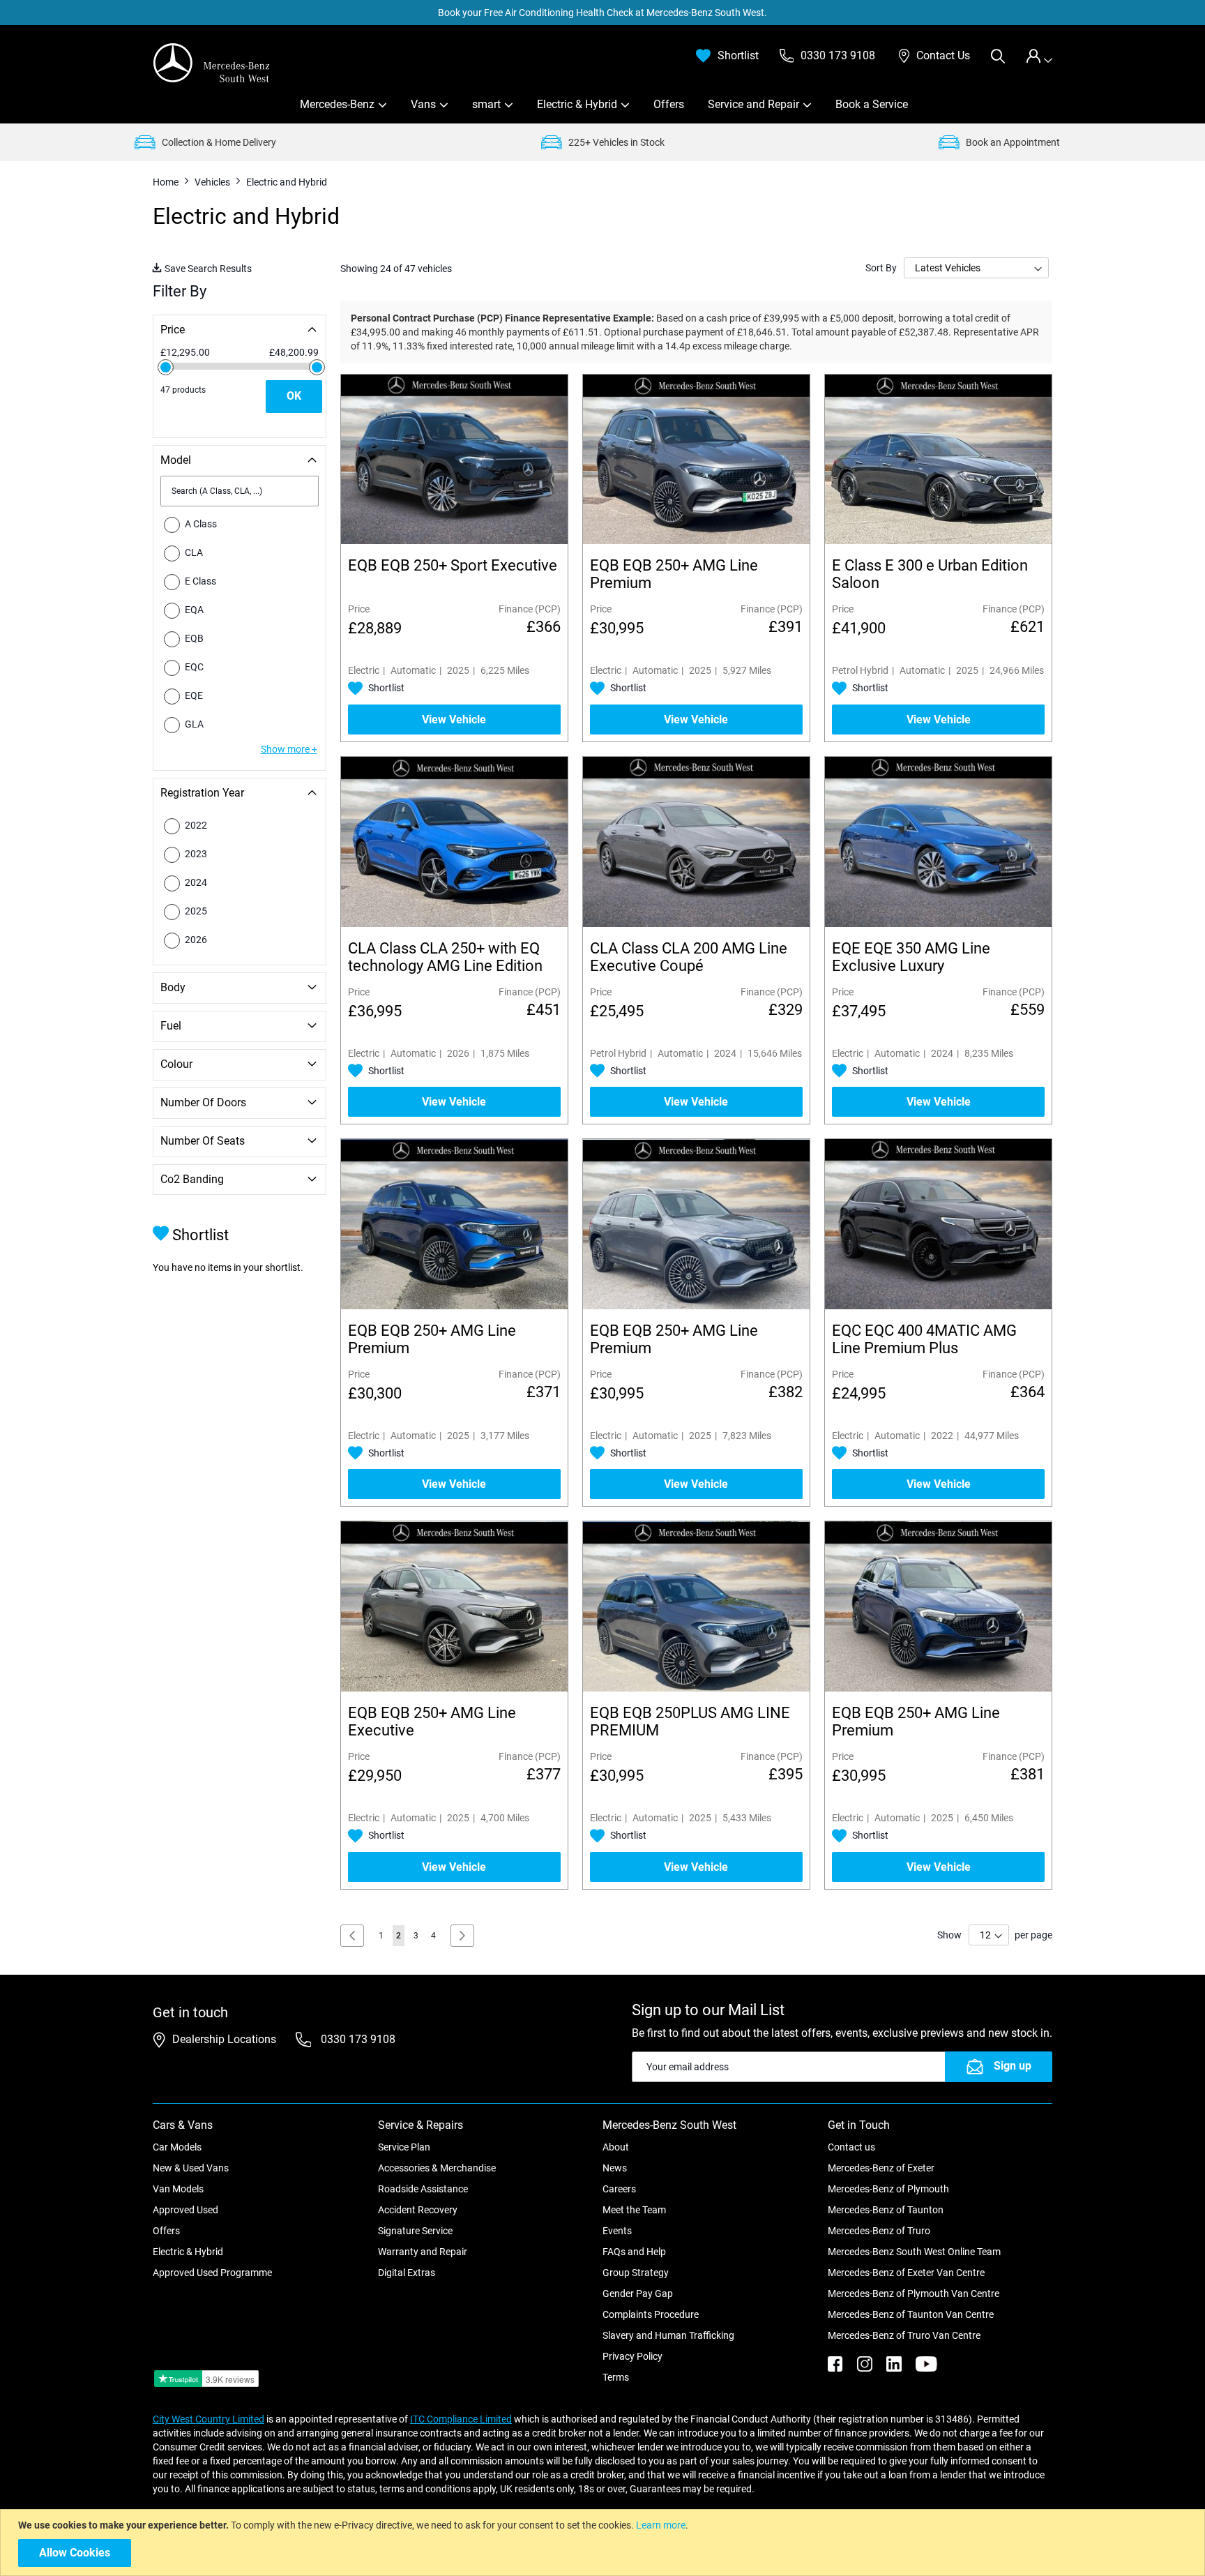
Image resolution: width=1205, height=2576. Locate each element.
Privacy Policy (632, 2356)
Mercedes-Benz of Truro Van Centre (904, 2335)
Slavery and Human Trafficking (668, 2335)
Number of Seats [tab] (203, 1141)
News (615, 2168)
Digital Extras (407, 2273)
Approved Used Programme (212, 2273)
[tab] (1039, 56)
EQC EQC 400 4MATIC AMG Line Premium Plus (924, 1339)
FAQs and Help (634, 2252)
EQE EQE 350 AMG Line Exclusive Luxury (911, 957)
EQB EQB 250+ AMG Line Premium (674, 574)
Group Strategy (636, 2273)
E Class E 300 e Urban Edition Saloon (930, 574)
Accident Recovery (418, 2210)
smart (486, 104)
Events (617, 2231)
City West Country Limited (209, 2419)
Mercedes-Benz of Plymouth (888, 2189)
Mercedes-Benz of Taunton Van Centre (911, 2314)
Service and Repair (753, 104)
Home (167, 182)
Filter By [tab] (180, 291)
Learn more (661, 2525)
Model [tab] (176, 460)
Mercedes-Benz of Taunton (886, 2210)
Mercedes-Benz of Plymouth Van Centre (914, 2293)
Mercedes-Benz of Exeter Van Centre (906, 2273)
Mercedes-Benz (337, 104)
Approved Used (185, 2210)
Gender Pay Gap (638, 2293)
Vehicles (213, 182)
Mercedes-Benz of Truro (879, 2231)
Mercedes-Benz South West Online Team (914, 2252)
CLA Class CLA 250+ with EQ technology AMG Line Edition (445, 957)
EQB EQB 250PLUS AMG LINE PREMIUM (690, 1722)
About (616, 2147)
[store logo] (212, 63)
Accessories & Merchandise (437, 2168)
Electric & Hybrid (577, 104)
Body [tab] (173, 987)
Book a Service (872, 104)
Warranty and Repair (423, 2252)
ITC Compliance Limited (461, 2419)
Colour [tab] (176, 1064)
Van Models (178, 2189)
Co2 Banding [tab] (192, 1179)
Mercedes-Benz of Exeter (881, 2168)
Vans (423, 104)
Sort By (881, 268)
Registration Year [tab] (202, 793)
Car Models (177, 2147)
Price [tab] (173, 330)
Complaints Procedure (651, 2314)
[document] (604, 2543)
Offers (669, 104)
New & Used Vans (191, 2168)
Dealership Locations (224, 2039)
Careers (619, 2189)
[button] (376, 688)
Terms (616, 2377)
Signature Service (415, 2231)
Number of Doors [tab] (203, 1102)
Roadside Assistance (423, 2189)
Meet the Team (634, 2210)
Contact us (851, 2147)
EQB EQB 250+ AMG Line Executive (432, 1722)
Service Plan (404, 2147)
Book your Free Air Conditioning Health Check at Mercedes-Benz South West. (602, 13)
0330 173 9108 (357, 2039)
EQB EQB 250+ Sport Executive (453, 565)
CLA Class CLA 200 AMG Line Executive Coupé (689, 957)
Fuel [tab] (171, 1026)
